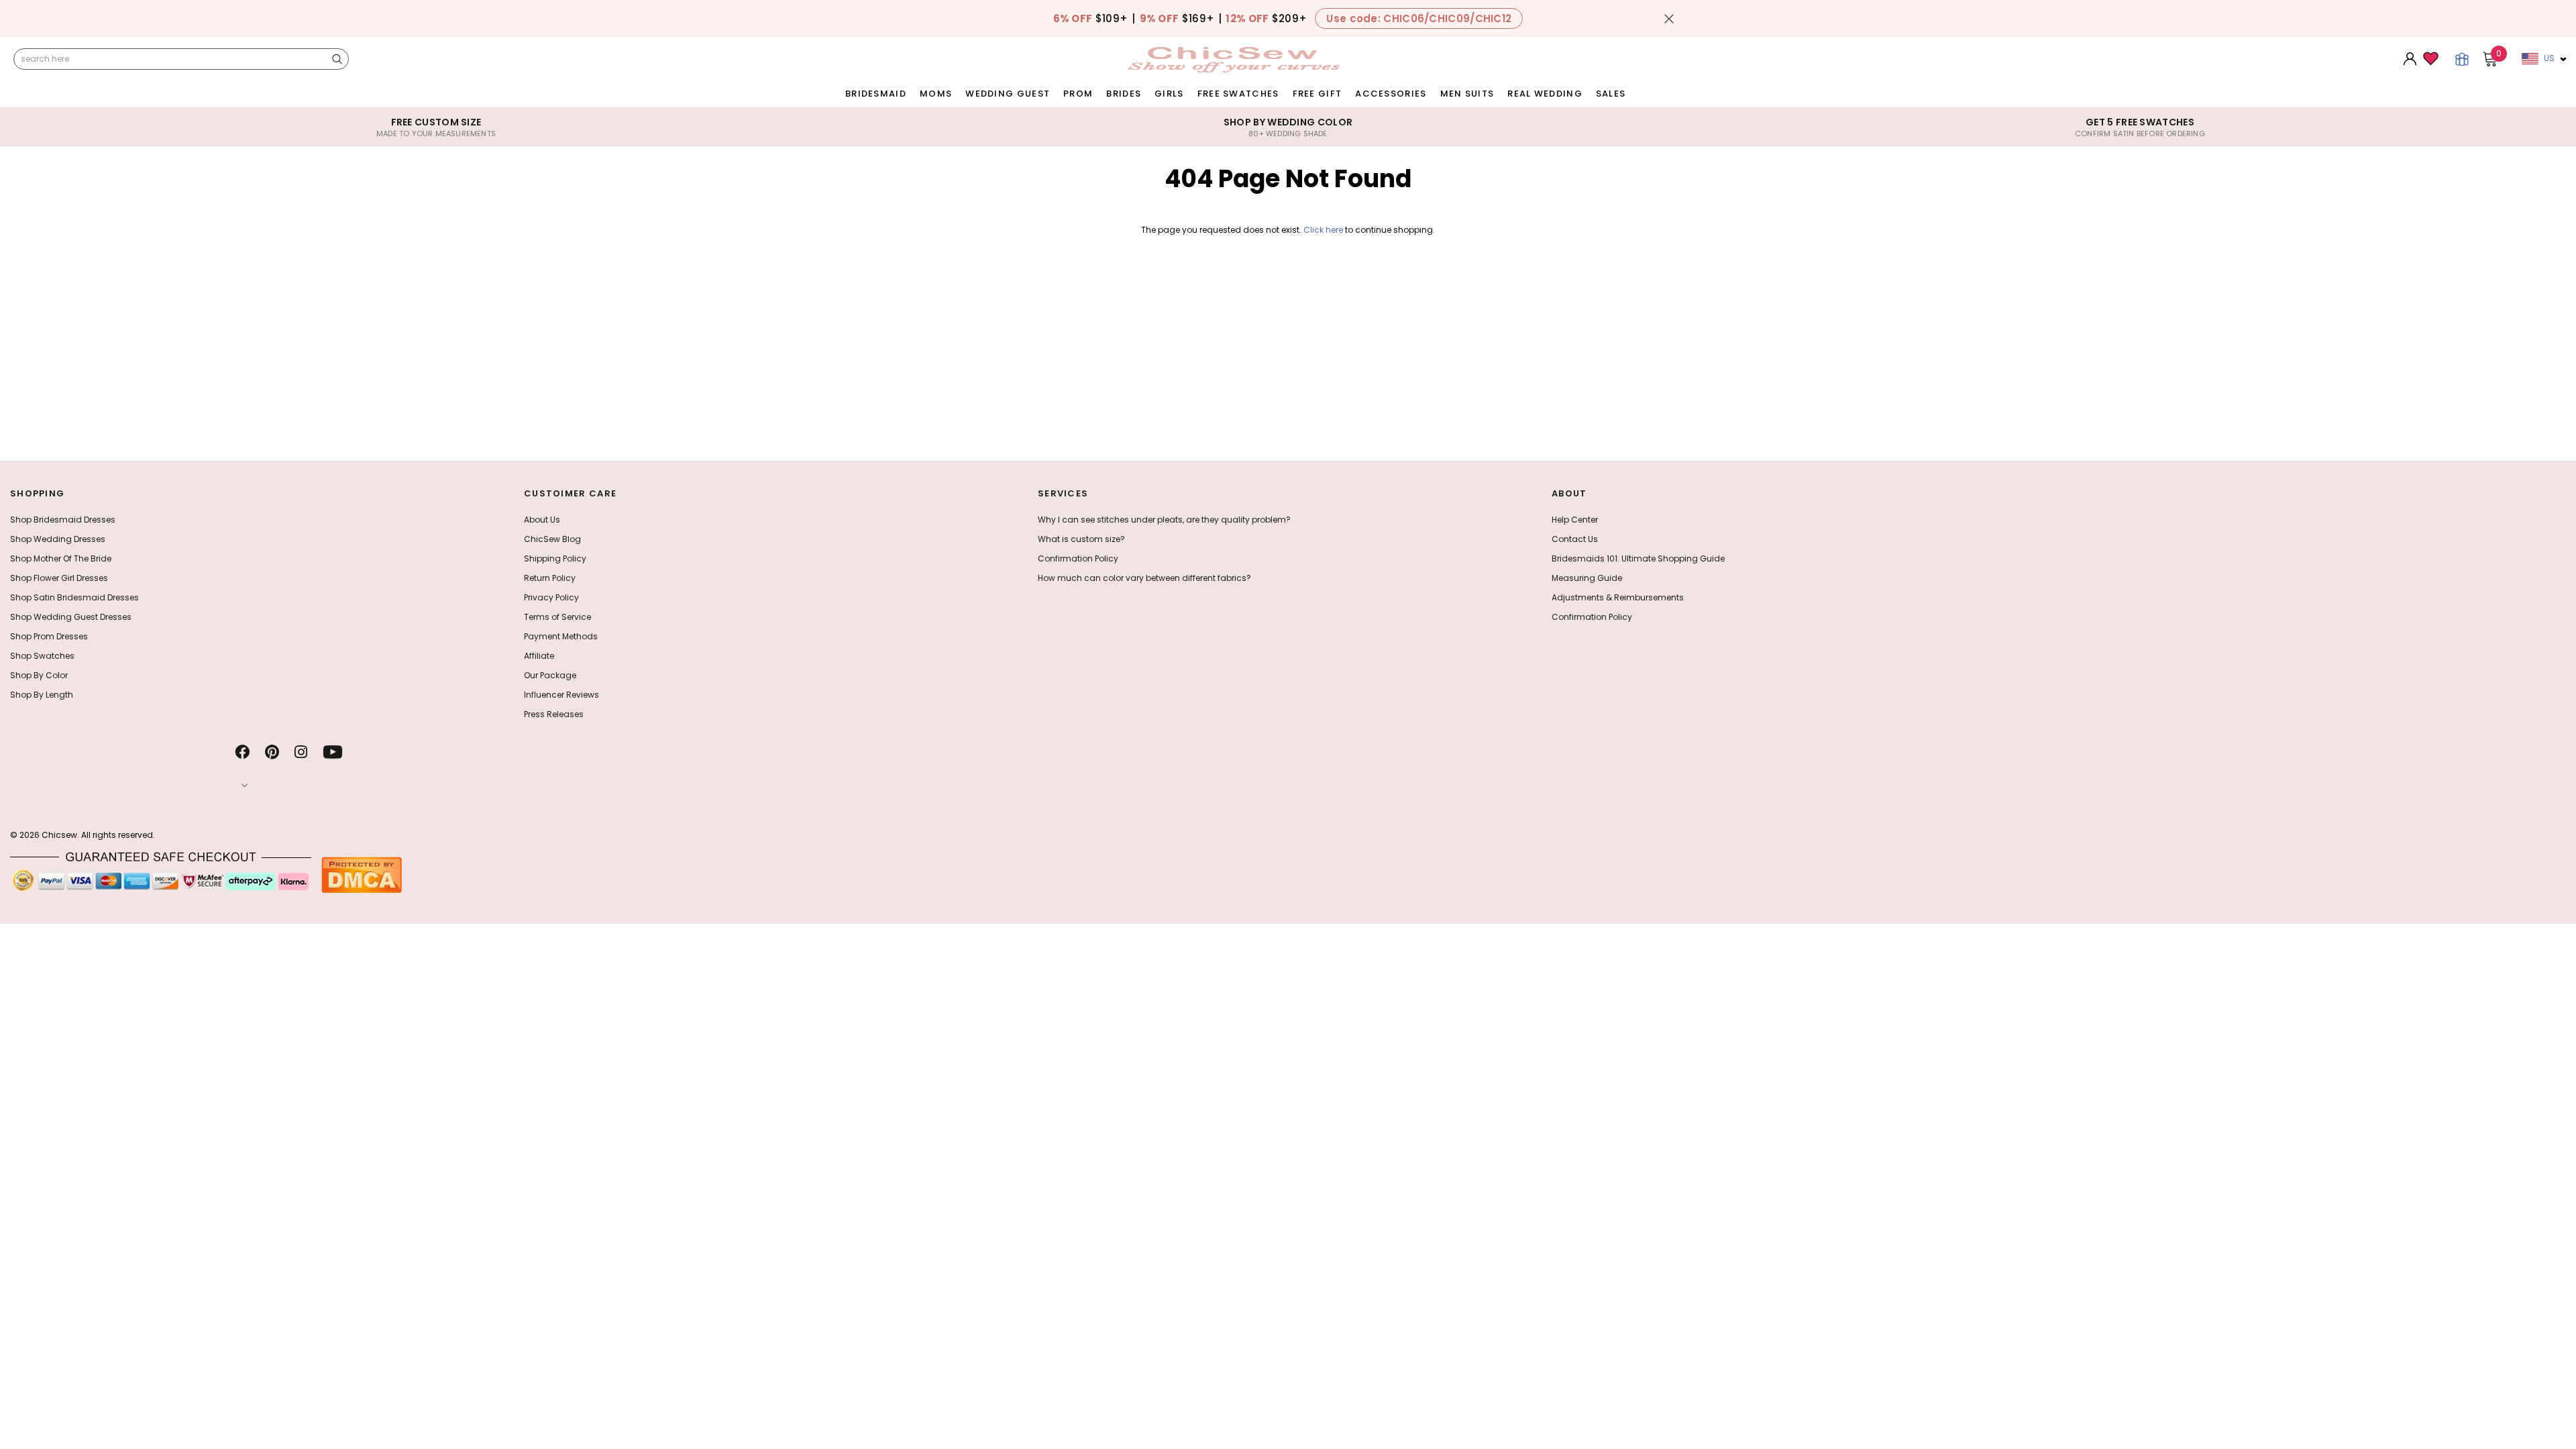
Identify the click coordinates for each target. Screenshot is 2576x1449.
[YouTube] (333, 752)
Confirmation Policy (1078, 558)
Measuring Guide (1587, 578)
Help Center (1575, 520)
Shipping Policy (555, 558)
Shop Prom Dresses (49, 636)
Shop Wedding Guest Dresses (71, 617)
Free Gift (1318, 94)
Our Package (550, 675)
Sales (1611, 94)
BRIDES (1124, 94)
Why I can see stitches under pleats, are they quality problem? (1164, 520)
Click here (1324, 230)
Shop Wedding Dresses (58, 539)
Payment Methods (561, 636)
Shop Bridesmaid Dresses (63, 520)
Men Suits (1467, 94)
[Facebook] (242, 752)
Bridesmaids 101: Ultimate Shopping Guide (1638, 558)
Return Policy (550, 578)
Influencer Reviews (561, 695)
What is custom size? (1081, 539)
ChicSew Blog (552, 539)
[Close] (1669, 19)
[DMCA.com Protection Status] (362, 874)
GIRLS (1169, 94)
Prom (1078, 94)
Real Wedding (1545, 94)
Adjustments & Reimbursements (1618, 597)
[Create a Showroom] (2462, 59)
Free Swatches (1238, 94)
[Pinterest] (272, 752)
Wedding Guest (1008, 94)
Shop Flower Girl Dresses (59, 578)
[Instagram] (301, 752)
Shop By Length (42, 695)
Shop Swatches (42, 656)
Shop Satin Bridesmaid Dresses (74, 597)
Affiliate (539, 656)
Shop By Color (39, 675)
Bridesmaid (876, 94)
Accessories (1391, 94)
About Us (542, 520)
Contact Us (1575, 539)
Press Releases (554, 714)
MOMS (936, 94)
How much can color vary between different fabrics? (1144, 578)
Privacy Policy (551, 597)
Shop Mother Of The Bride (61, 558)
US (2549, 58)
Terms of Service (557, 617)
